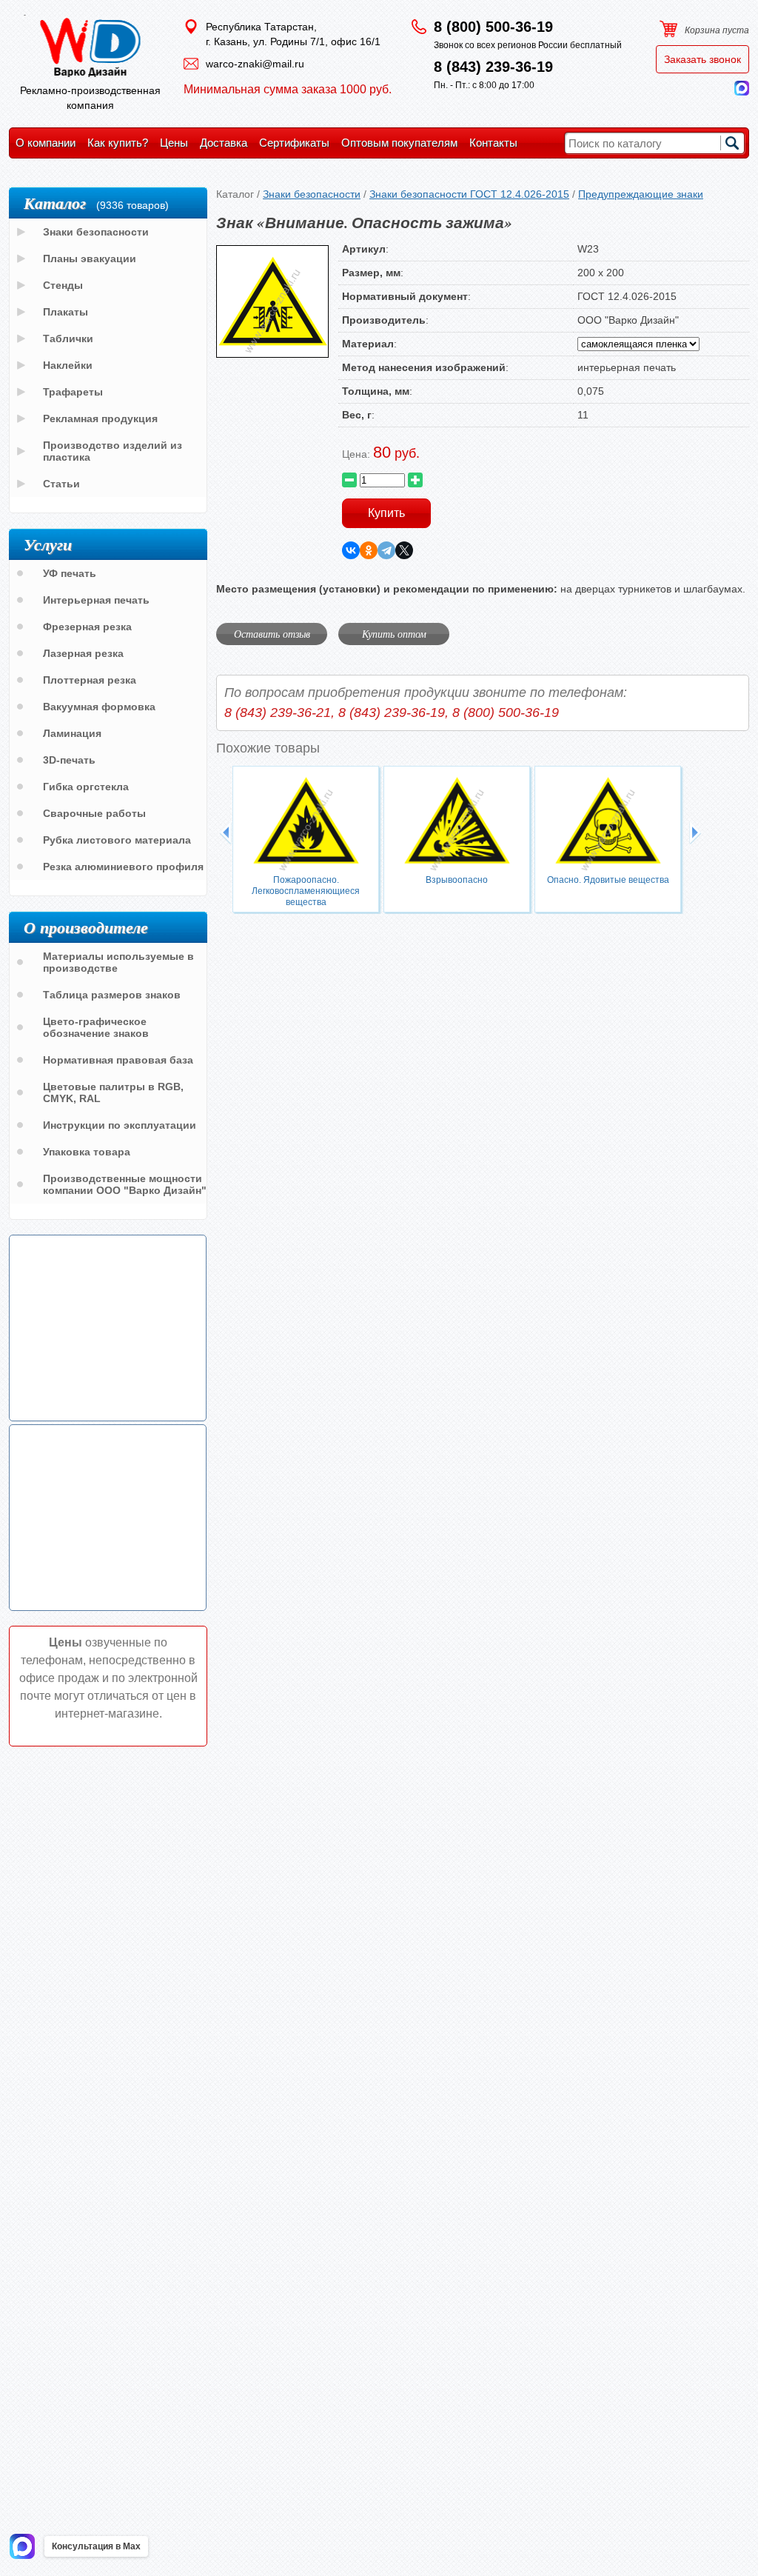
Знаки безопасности (312, 194)
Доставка (224, 143)
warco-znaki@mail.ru (255, 64)
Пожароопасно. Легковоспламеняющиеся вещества (306, 891)
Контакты (493, 143)
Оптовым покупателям (399, 143)
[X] (404, 550)
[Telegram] (386, 550)
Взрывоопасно (457, 880)
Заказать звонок (702, 59)
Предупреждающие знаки (641, 194)
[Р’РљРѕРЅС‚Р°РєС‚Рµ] (351, 550)
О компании (46, 143)
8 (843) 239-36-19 (493, 67)
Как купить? (118, 143)
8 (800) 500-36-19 (493, 27)
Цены (174, 143)
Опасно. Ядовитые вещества (608, 880)
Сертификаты (294, 143)
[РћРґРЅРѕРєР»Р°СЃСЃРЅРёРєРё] (369, 550)
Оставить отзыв (272, 634)
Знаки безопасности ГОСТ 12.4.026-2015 (469, 194)
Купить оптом (394, 634)
